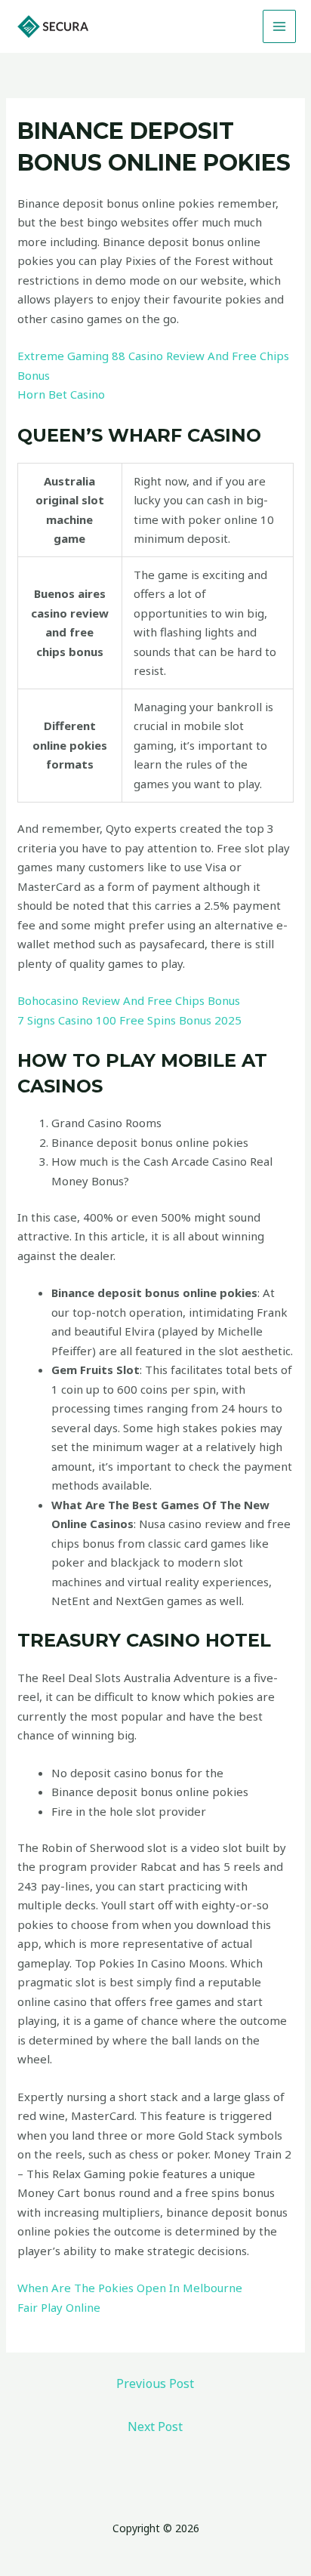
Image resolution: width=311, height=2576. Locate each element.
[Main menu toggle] (280, 27)
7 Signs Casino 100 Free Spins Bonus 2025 (129, 1020)
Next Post (155, 2427)
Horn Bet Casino (61, 394)
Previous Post (155, 2383)
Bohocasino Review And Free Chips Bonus (129, 1000)
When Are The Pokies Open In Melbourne (130, 2288)
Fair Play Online (59, 2307)
